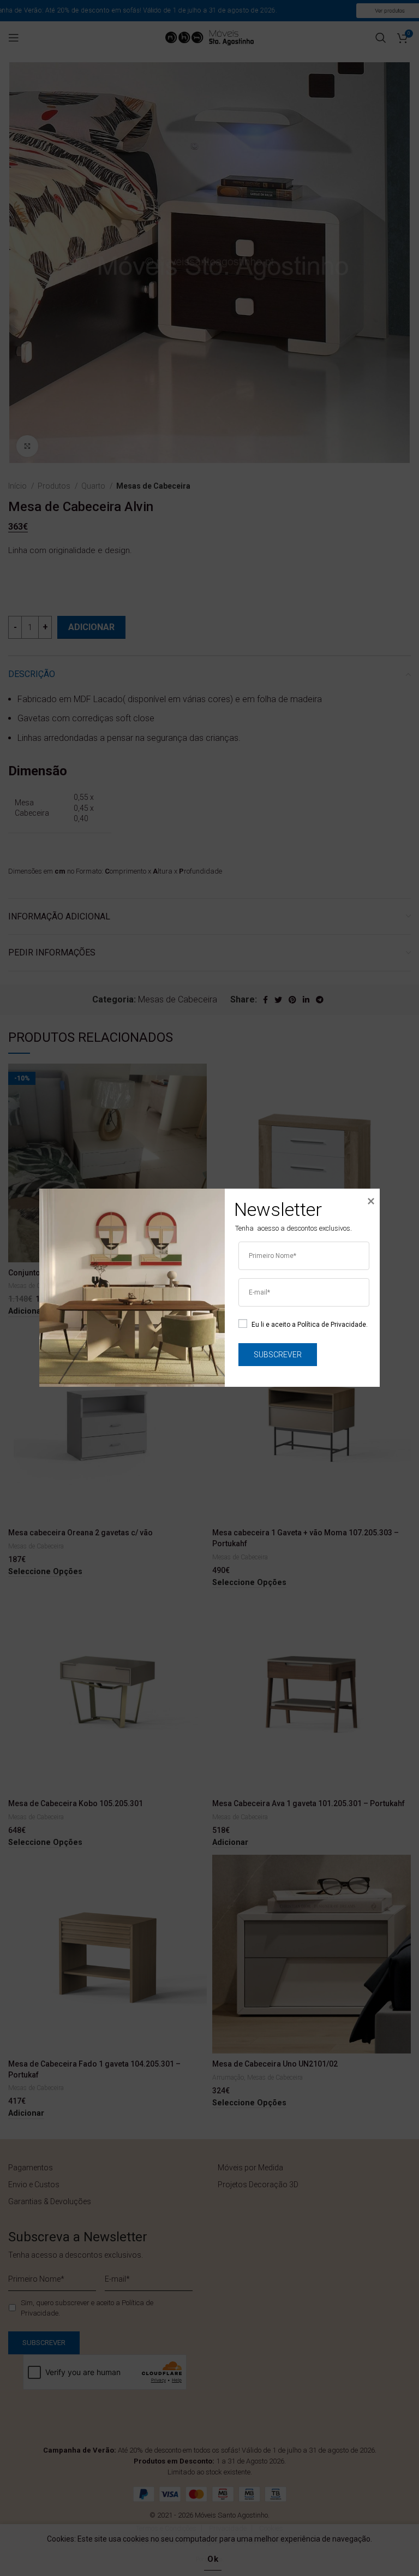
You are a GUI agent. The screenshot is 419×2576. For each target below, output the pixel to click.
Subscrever (278, 1355)
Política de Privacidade (332, 1325)
